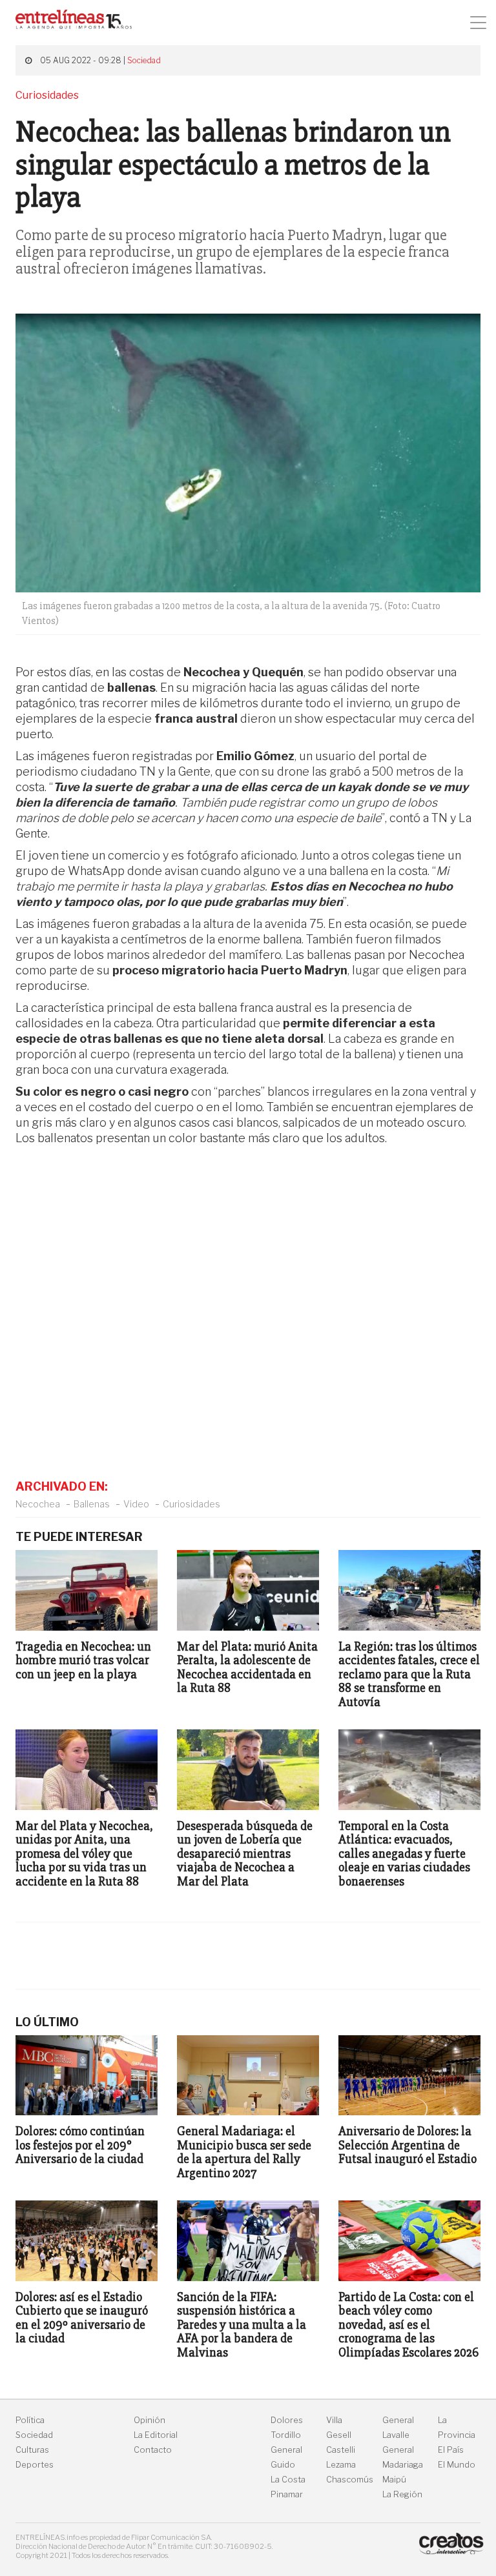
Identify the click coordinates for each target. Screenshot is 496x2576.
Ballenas (92, 1504)
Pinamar (287, 2494)
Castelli (341, 2450)
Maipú (394, 2480)
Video (136, 1504)
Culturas (32, 2450)
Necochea (38, 1504)
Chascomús (350, 2480)
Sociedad (144, 60)
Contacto (153, 2450)
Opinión (150, 2420)
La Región (402, 2494)
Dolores (287, 2420)
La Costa (288, 2480)
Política (30, 2420)
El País (451, 2450)
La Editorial (156, 2435)
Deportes (35, 2465)
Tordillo (286, 2435)
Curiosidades (191, 1504)
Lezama (341, 2465)
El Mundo (457, 2465)
